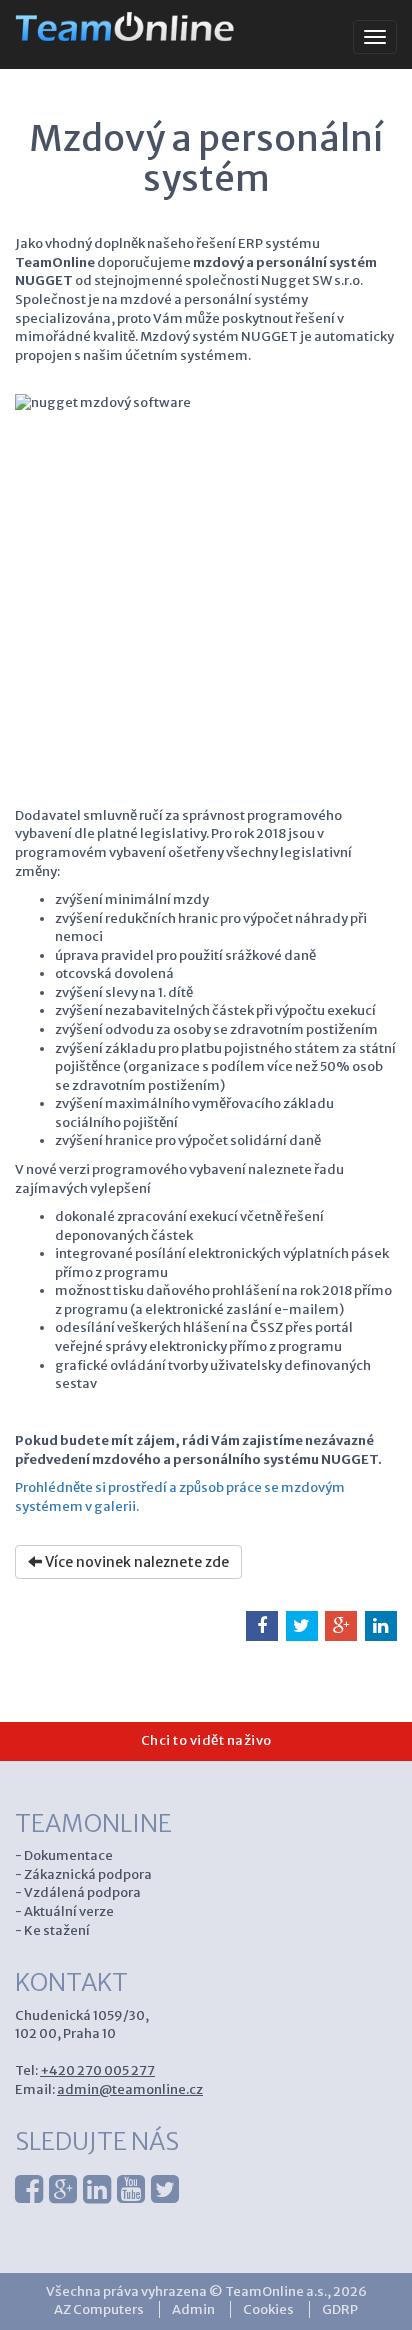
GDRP (340, 2309)
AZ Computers (99, 2309)
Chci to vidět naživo (206, 1740)
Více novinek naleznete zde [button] (135, 1562)
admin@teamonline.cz (130, 2089)
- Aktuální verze (64, 1911)
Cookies (268, 2309)
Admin (193, 2309)
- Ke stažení (52, 1930)
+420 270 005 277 (97, 2070)
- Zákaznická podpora (83, 1874)
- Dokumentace (64, 1855)
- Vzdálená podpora (78, 1892)
